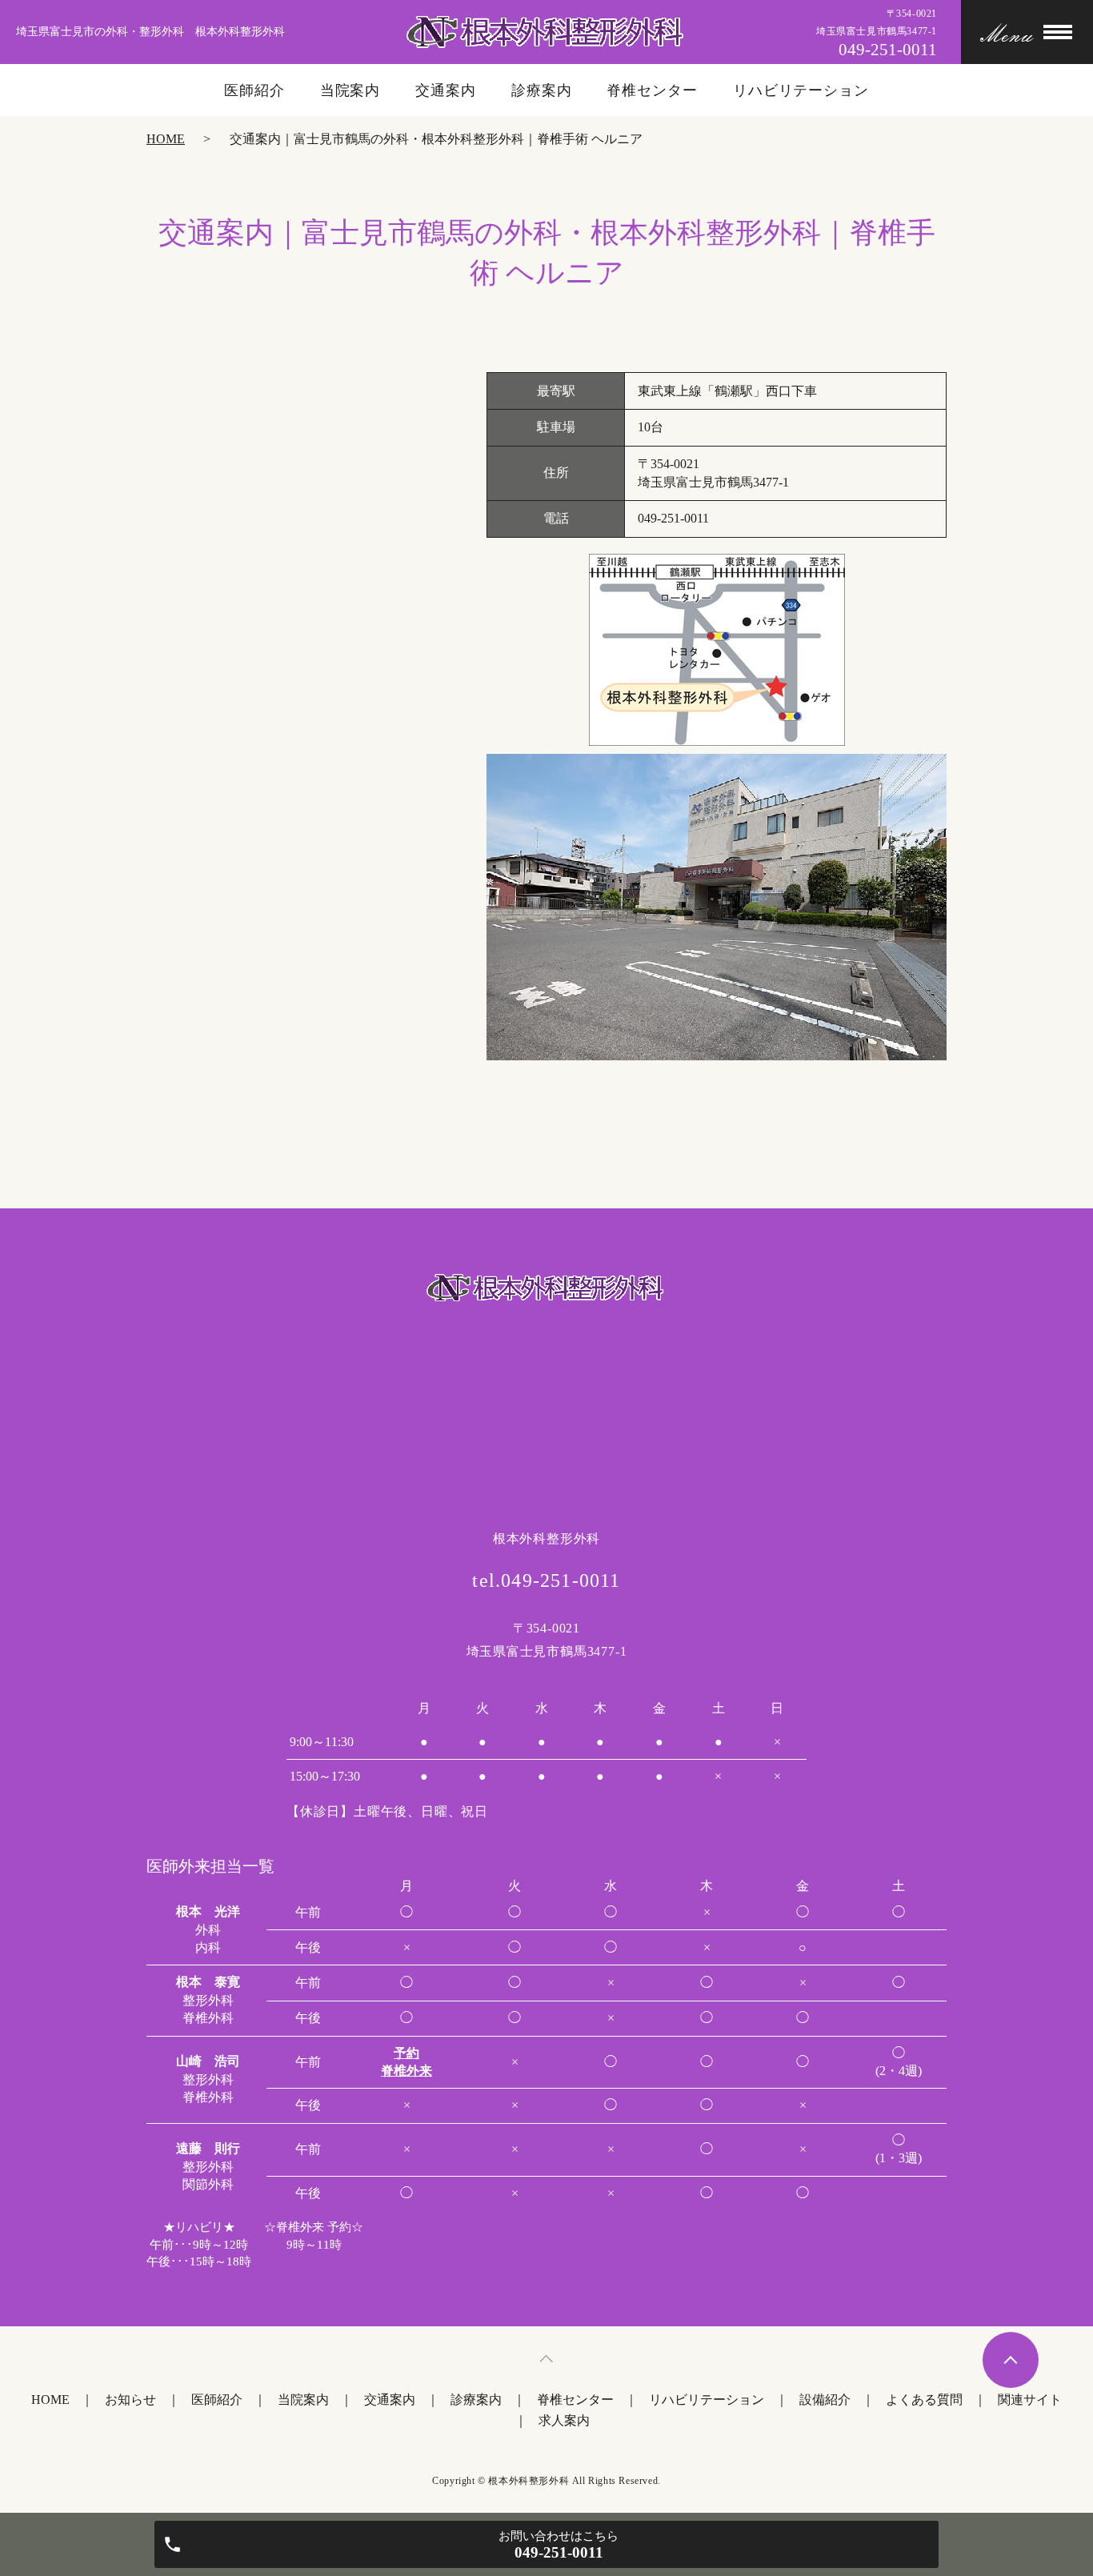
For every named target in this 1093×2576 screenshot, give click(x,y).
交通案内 (446, 90)
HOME (166, 139)
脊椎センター (652, 90)
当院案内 (350, 90)
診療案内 (542, 90)
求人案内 (564, 2420)
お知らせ (130, 2400)
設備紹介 (825, 2400)
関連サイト (1030, 2400)
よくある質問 (924, 2400)
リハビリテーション (801, 90)
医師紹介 (254, 90)
